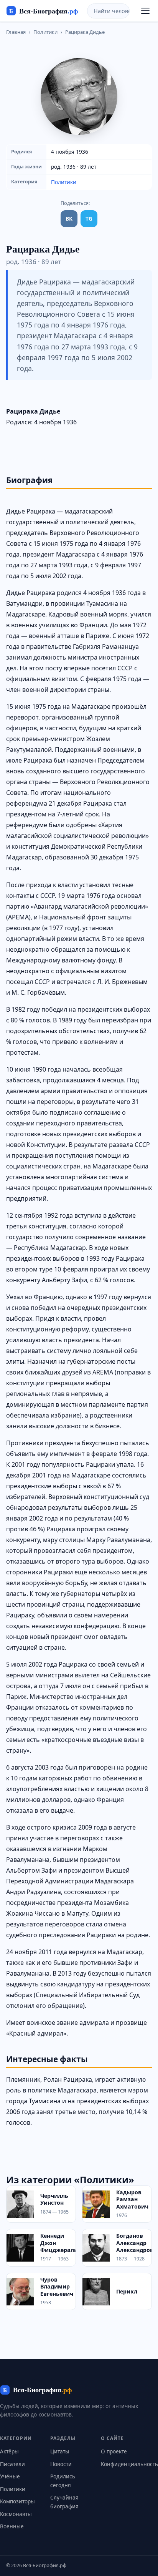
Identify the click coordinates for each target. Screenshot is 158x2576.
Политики (45, 32)
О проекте (114, 2451)
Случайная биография (64, 2502)
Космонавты (16, 2514)
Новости (61, 2464)
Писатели (12, 2464)
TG (89, 219)
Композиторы (17, 2501)
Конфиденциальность (129, 2464)
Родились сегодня (63, 2480)
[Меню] (145, 11)
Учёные (10, 2476)
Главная (16, 32)
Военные (12, 2526)
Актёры (9, 2451)
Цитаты (60, 2451)
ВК (69, 219)
